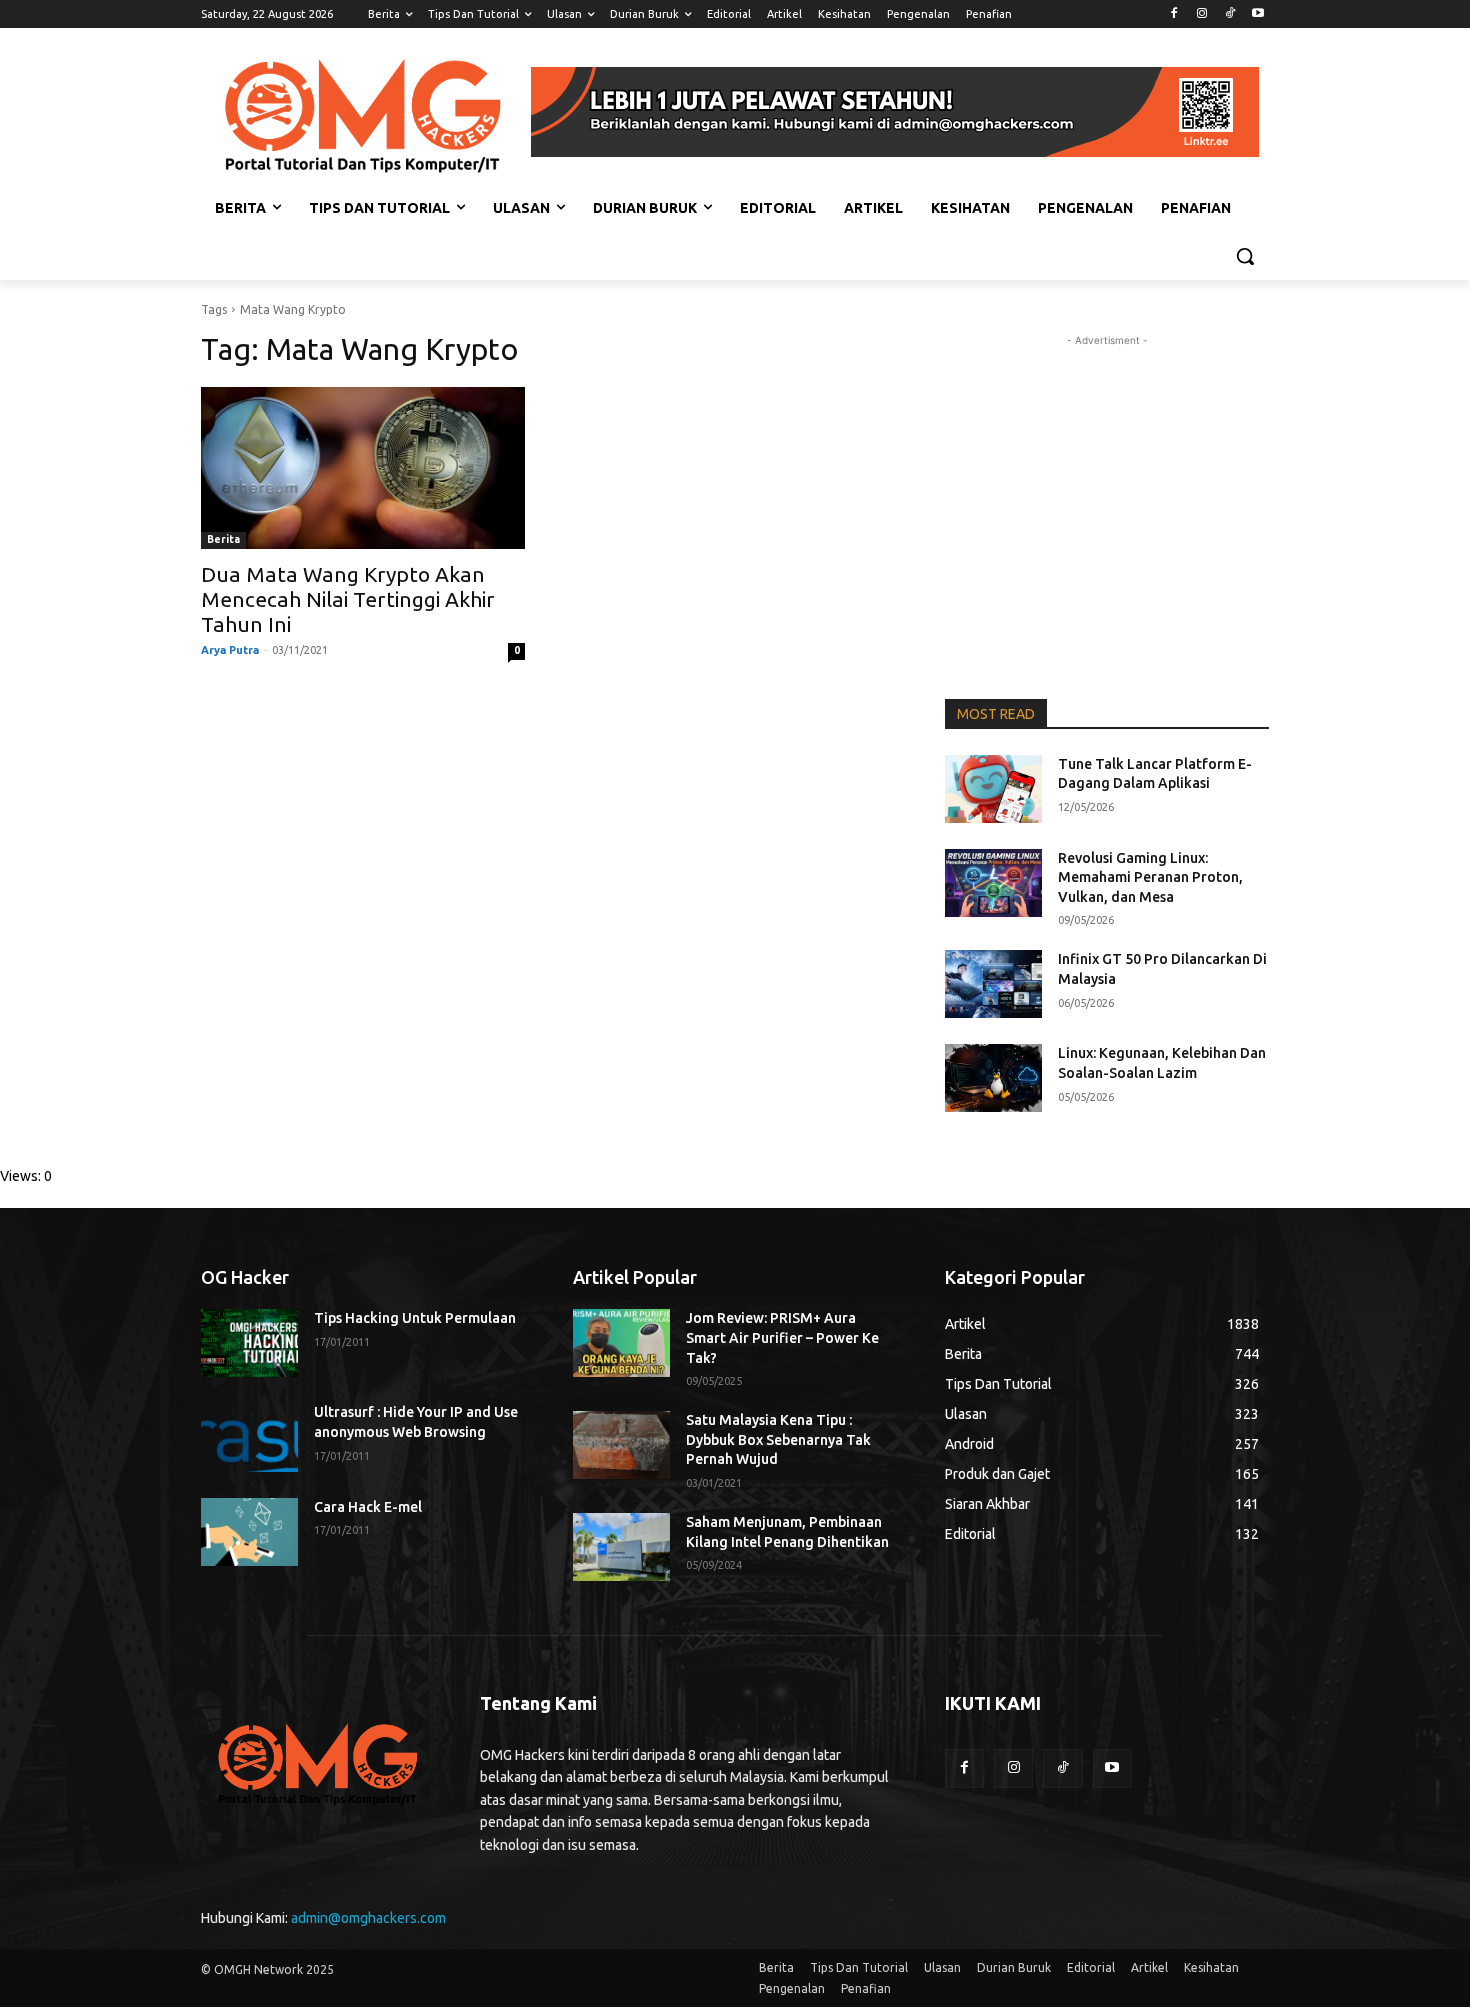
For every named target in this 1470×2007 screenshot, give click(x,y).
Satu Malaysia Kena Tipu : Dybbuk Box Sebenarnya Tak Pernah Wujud (778, 1439)
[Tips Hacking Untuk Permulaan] (249, 1343)
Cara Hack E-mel (368, 1507)
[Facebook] (1174, 14)
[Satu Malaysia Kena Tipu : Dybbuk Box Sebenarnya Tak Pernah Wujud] (621, 1445)
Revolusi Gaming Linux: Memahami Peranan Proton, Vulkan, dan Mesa (1150, 877)
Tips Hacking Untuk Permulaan (415, 1318)
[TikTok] (1229, 14)
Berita (223, 539)
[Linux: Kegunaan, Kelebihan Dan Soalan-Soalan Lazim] (993, 1078)
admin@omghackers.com (368, 1918)
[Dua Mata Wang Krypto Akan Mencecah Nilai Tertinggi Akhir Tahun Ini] (363, 468)
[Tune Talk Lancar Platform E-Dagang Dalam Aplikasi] (993, 789)
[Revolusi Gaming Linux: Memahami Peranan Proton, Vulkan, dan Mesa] (993, 883)
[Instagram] (1202, 14)
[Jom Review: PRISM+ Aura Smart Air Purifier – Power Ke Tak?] (621, 1343)
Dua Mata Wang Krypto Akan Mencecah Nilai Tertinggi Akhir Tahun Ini (348, 599)
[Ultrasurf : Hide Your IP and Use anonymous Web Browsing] (249, 1437)
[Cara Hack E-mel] (249, 1532)
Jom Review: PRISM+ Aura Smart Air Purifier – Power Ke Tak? (782, 1337)
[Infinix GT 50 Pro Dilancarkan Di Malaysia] (993, 984)
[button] (1245, 256)
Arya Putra (230, 650)
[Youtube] (1257, 14)
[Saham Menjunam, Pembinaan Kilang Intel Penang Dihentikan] (621, 1547)
